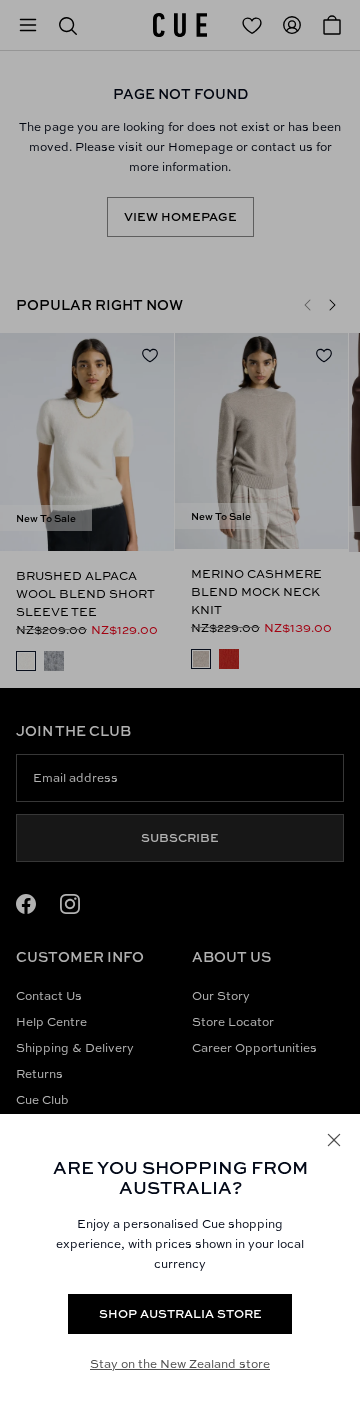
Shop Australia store (180, 1313)
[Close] (334, 1140)
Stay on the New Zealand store (180, 1363)
